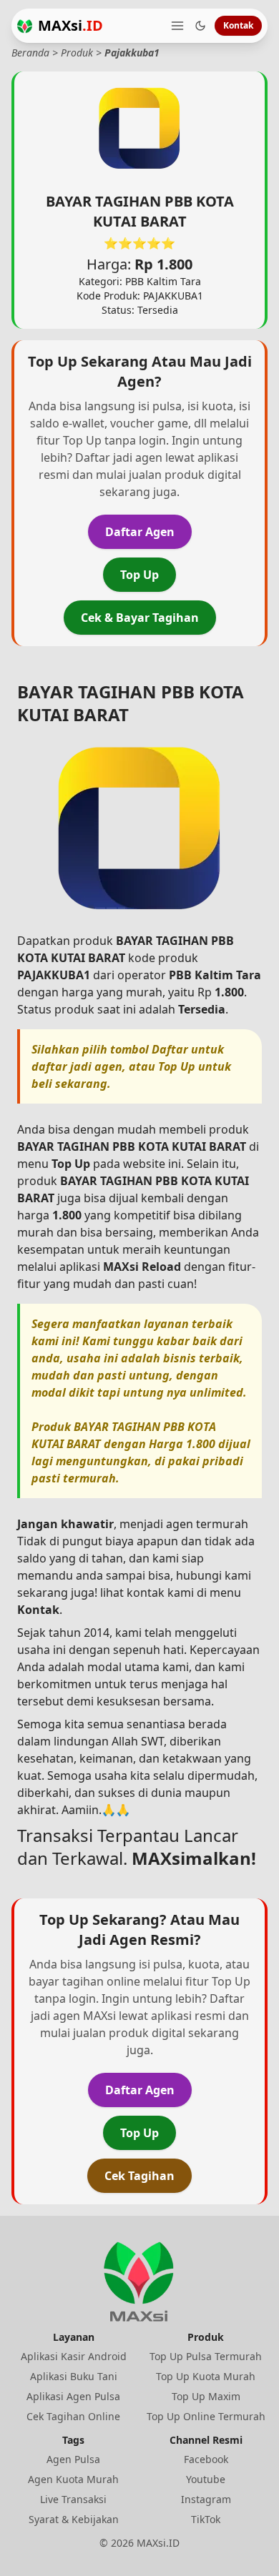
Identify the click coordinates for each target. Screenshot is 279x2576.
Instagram (206, 2499)
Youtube (206, 2479)
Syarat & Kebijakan (74, 2519)
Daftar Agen (140, 532)
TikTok (206, 2519)
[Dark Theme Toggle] (200, 26)
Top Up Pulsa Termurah (206, 2356)
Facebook (206, 2459)
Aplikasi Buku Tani (74, 2376)
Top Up (139, 575)
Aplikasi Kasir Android (74, 2356)
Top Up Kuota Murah (206, 2376)
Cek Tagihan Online (73, 2416)
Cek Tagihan (139, 2176)
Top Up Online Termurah (206, 2416)
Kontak (238, 25)
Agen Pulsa (73, 2459)
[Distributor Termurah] (25, 26)
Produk (77, 53)
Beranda (30, 53)
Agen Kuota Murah (73, 2479)
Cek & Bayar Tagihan (140, 618)
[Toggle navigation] (177, 26)
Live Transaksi (73, 2499)
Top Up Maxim (206, 2396)
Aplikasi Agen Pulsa (73, 2396)
